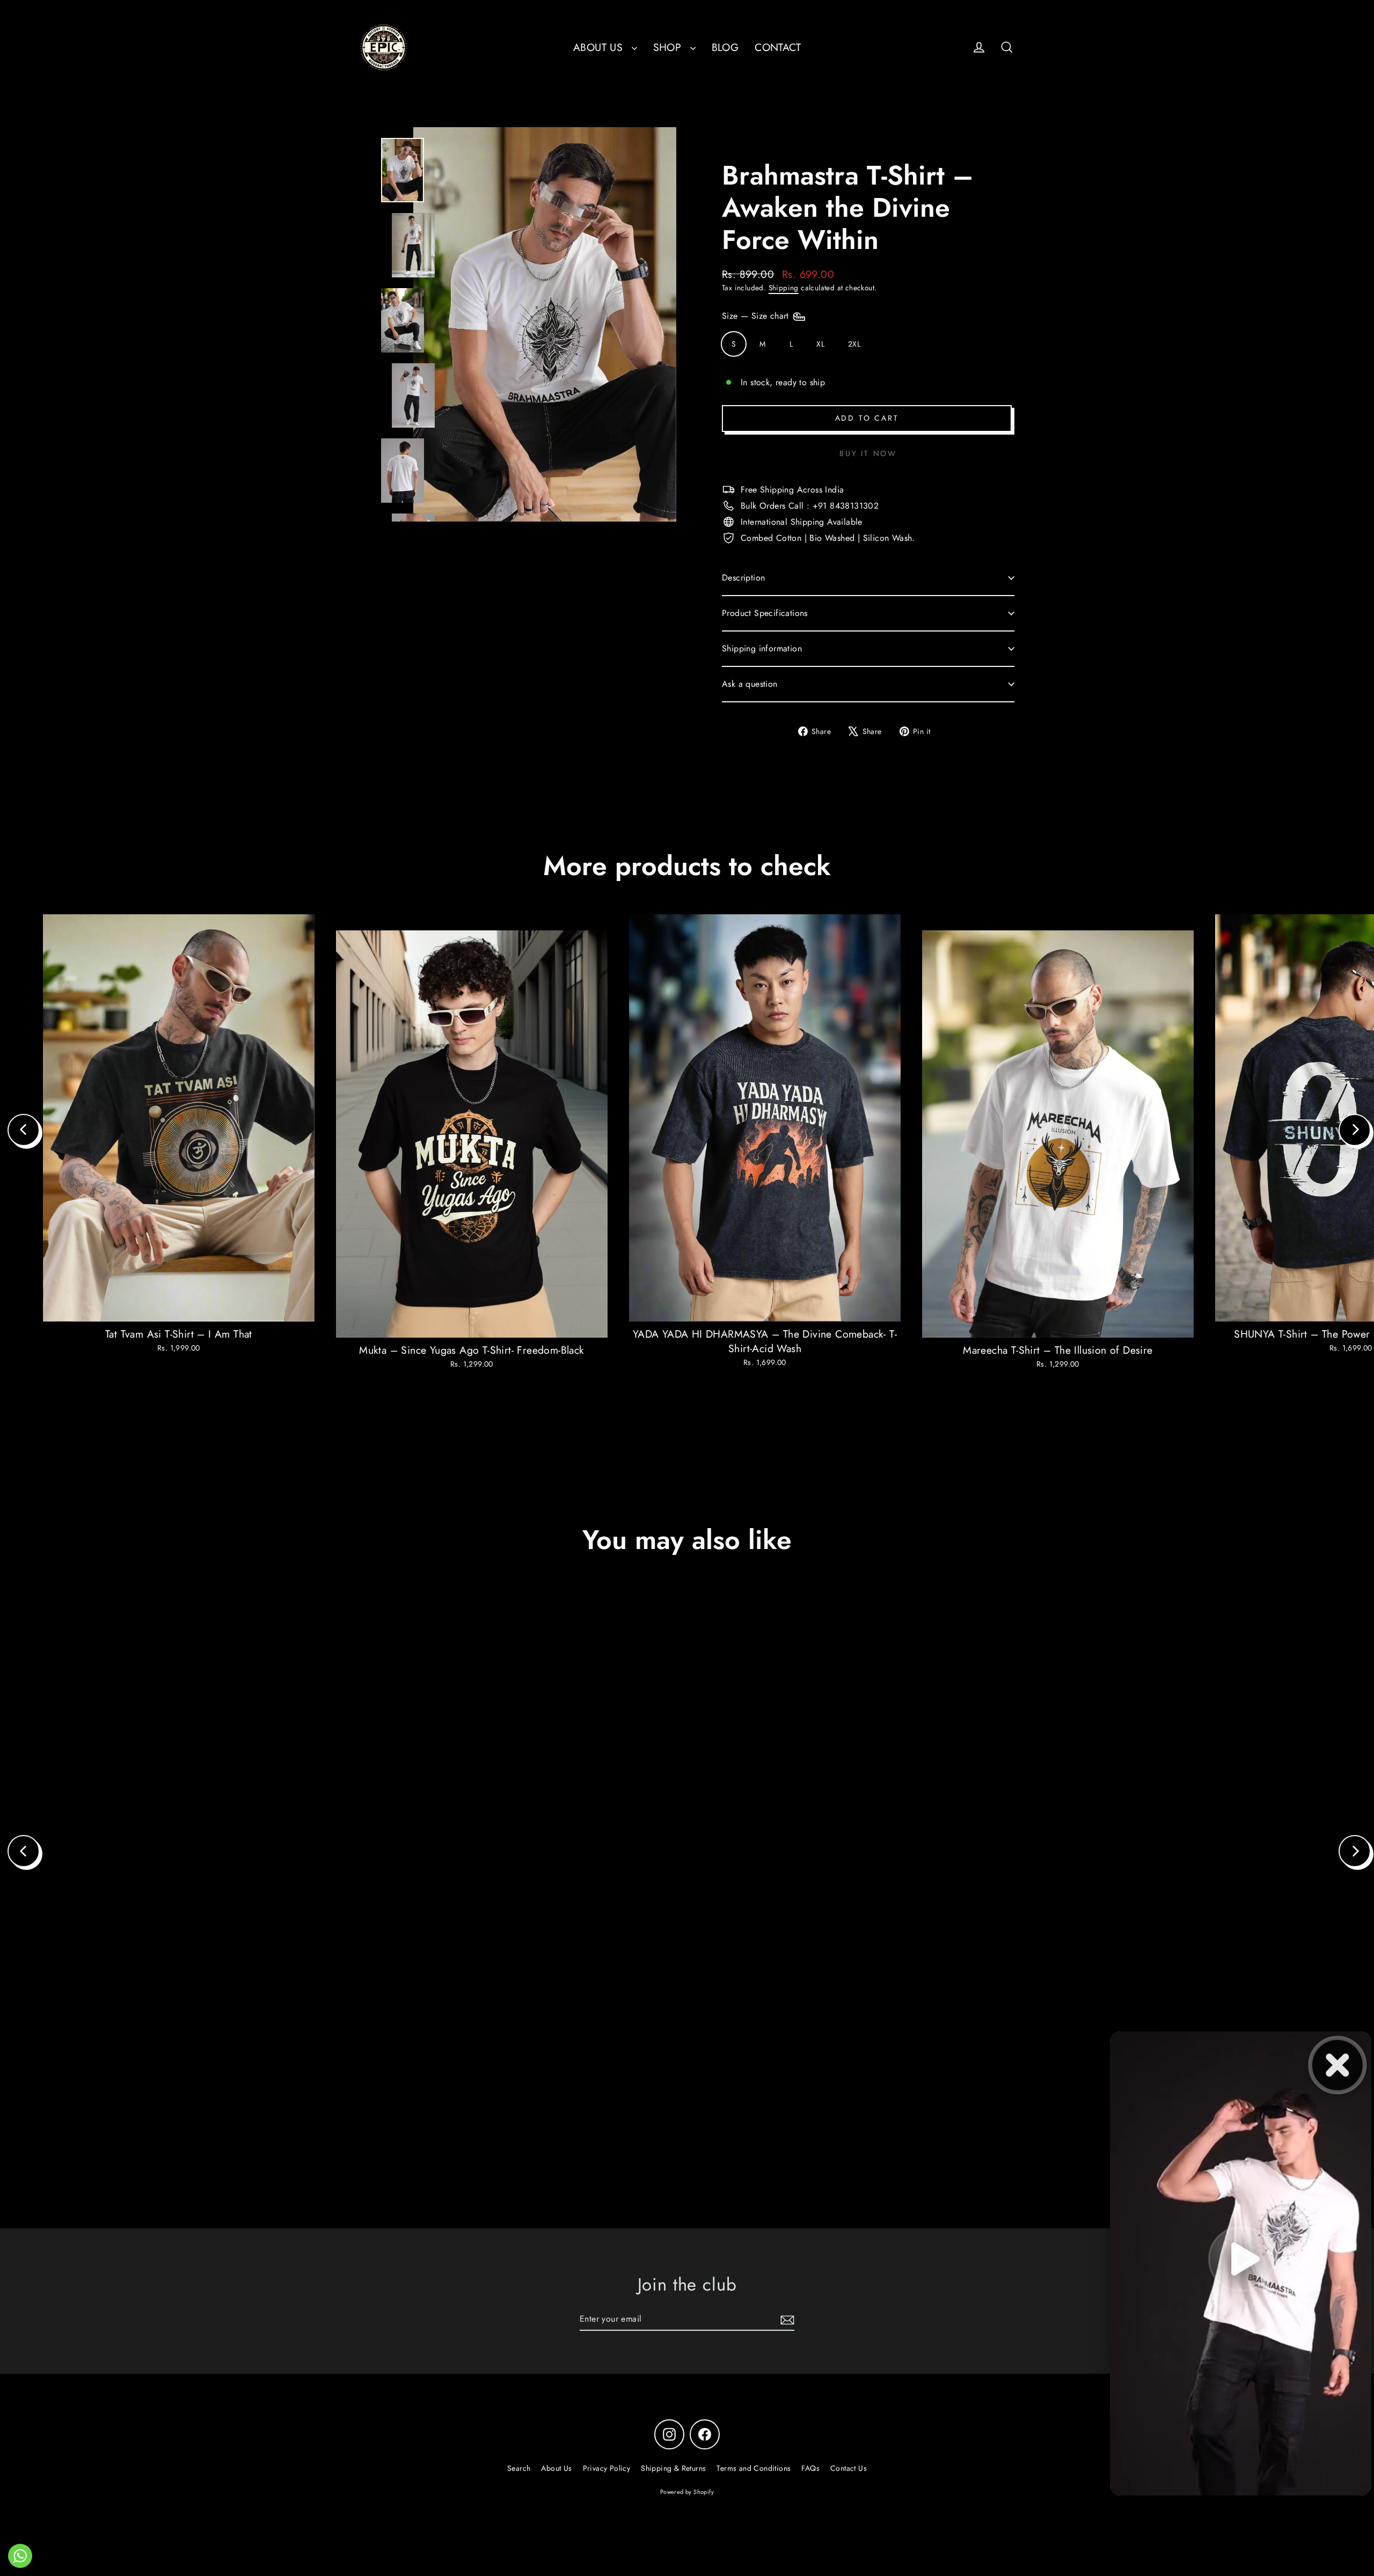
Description (743, 578)
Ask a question (750, 684)
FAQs (810, 2468)
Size (757, 316)
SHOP (669, 47)
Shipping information (762, 648)
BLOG (725, 47)
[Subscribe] (786, 2320)
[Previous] (24, 1130)
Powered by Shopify (687, 2492)
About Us (556, 2468)
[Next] (1355, 1130)
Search (519, 2468)
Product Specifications (765, 613)
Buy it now (868, 453)
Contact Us (849, 2468)
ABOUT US (600, 47)
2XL (854, 344)
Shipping (784, 288)
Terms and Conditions (754, 2468)
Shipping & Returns (673, 2468)
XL (820, 344)
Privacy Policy (607, 2468)
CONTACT (778, 47)
